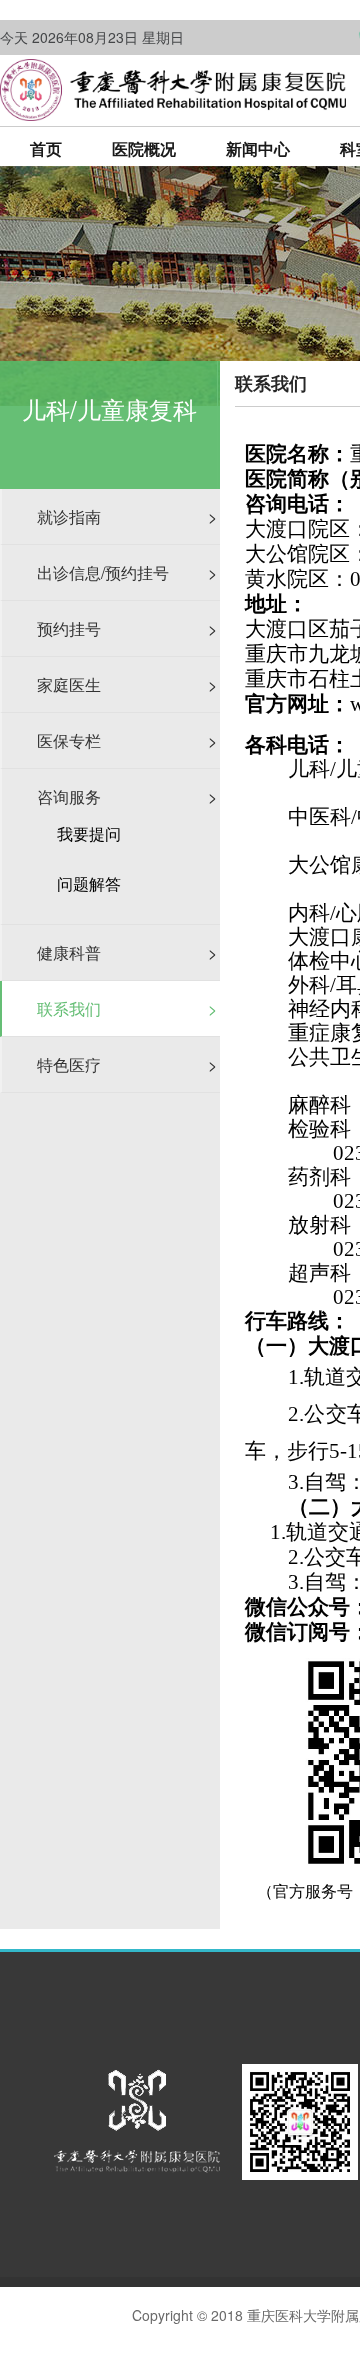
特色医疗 (127, 1064)
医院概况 (144, 148)
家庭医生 (127, 684)
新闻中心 (258, 148)
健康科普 (127, 952)
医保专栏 (127, 740)
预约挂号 (127, 628)
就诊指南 (127, 516)
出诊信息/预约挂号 (127, 572)
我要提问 (89, 834)
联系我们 (127, 1008)
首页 (46, 148)
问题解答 (89, 884)
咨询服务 (127, 796)
